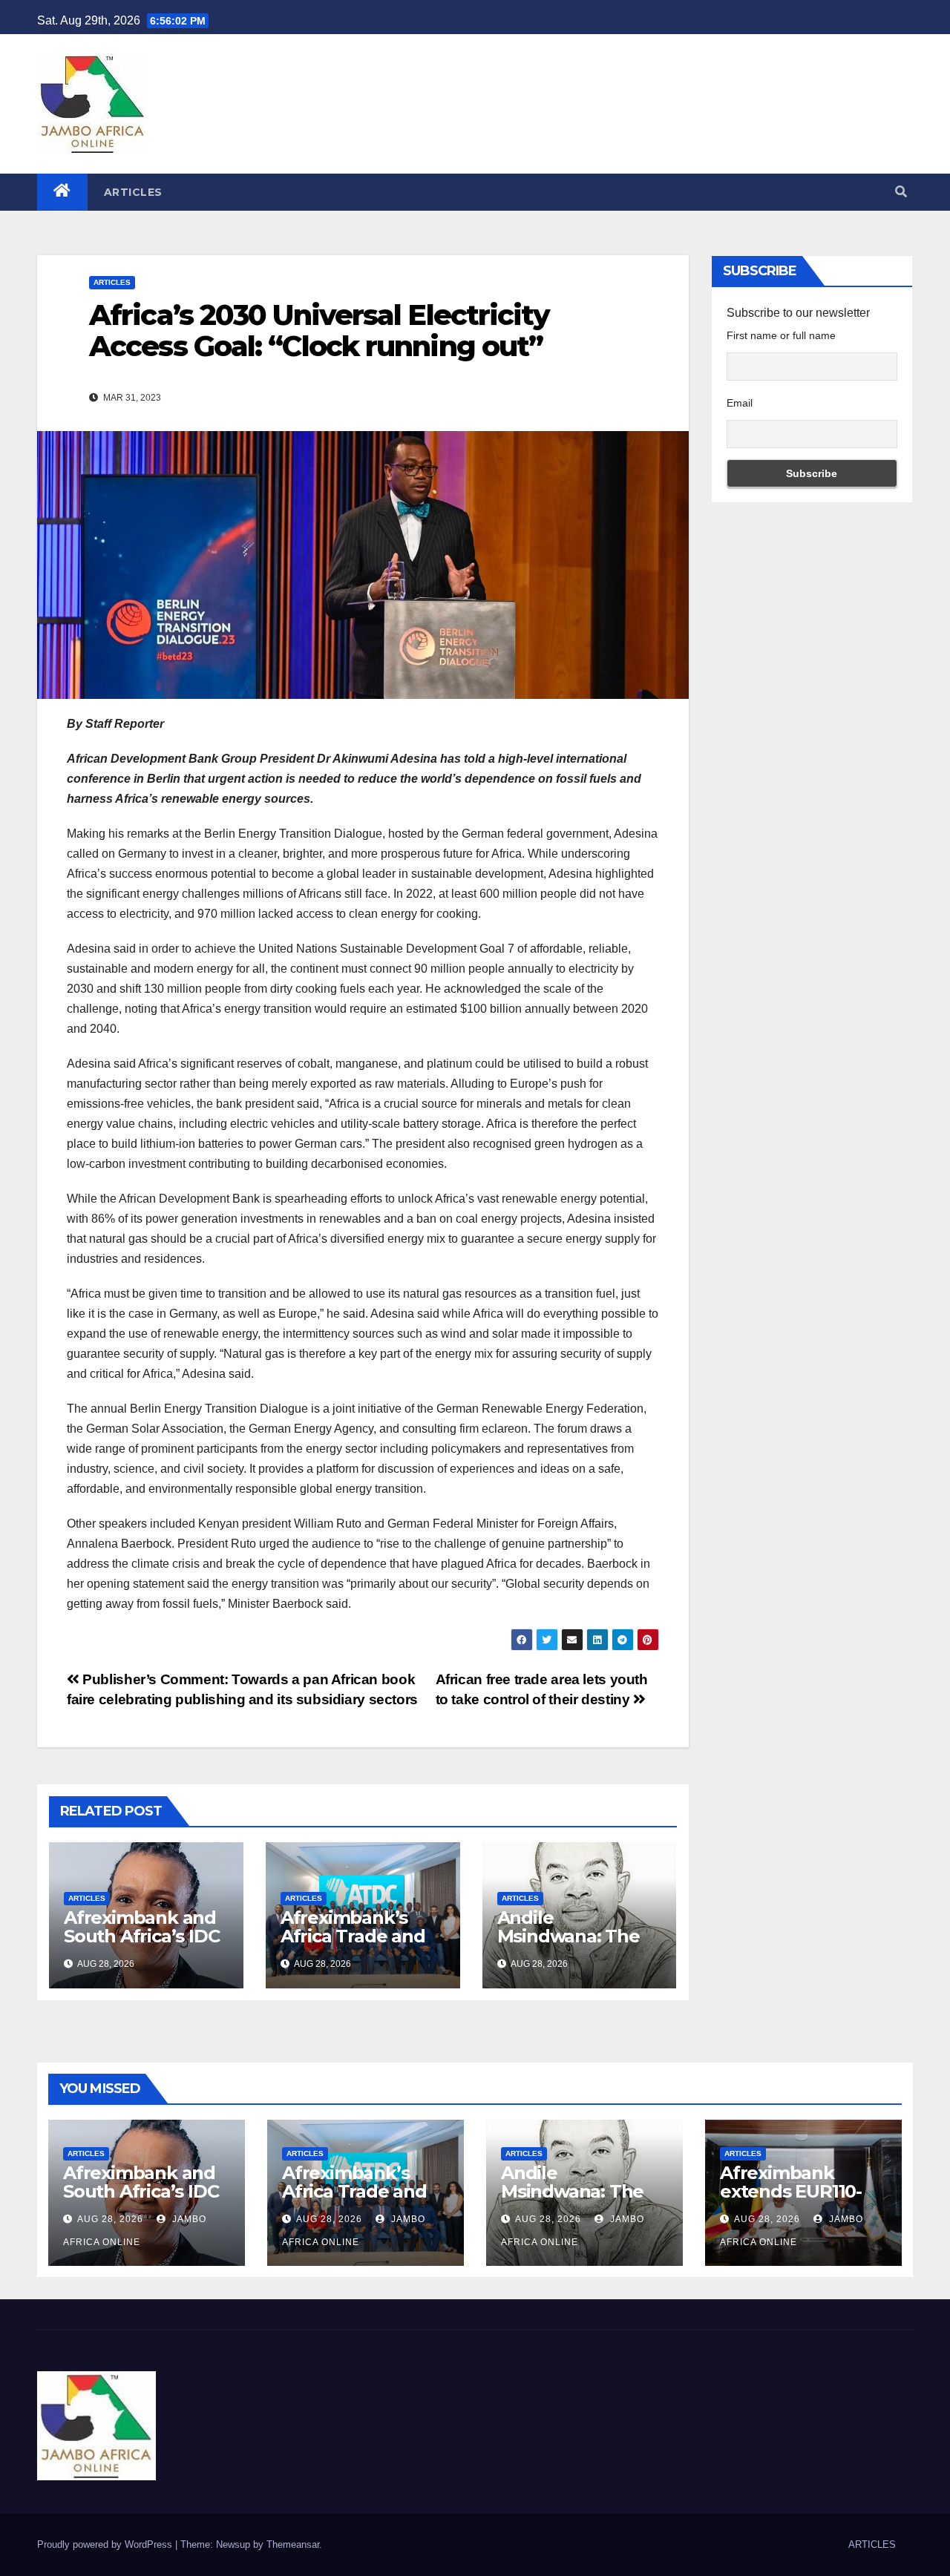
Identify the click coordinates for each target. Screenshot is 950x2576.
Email (740, 403)
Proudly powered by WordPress (106, 2544)
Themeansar (293, 2544)
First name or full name (781, 335)
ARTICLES (133, 192)
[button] (901, 192)
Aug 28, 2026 (110, 2219)
